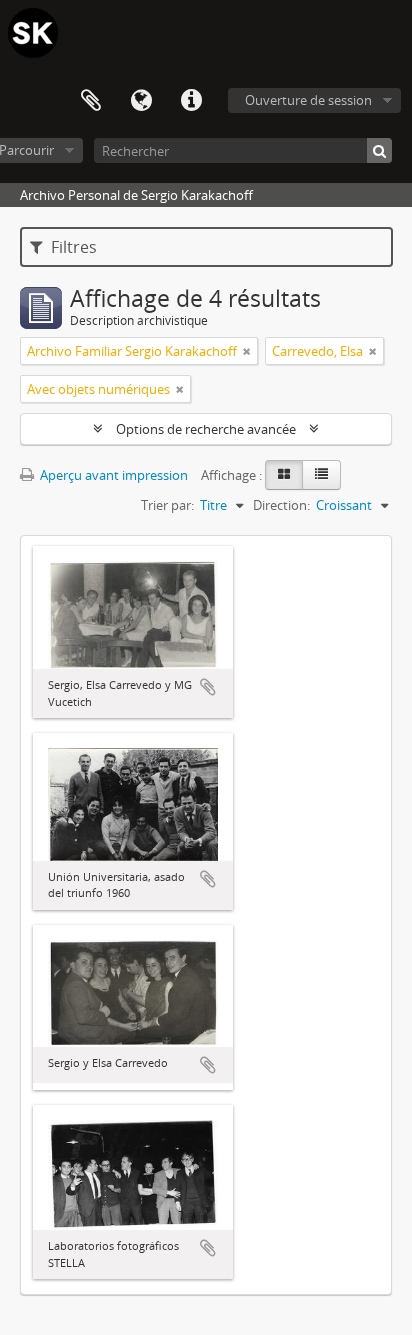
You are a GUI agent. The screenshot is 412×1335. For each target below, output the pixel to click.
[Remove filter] (247, 351)
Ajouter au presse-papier (208, 687)
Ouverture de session (308, 100)
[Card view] (284, 475)
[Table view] (321, 475)
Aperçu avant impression (112, 475)
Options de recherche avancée (206, 429)
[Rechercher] (379, 150)
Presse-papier (91, 101)
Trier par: (167, 505)
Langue (141, 101)
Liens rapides (191, 101)
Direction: (281, 505)
